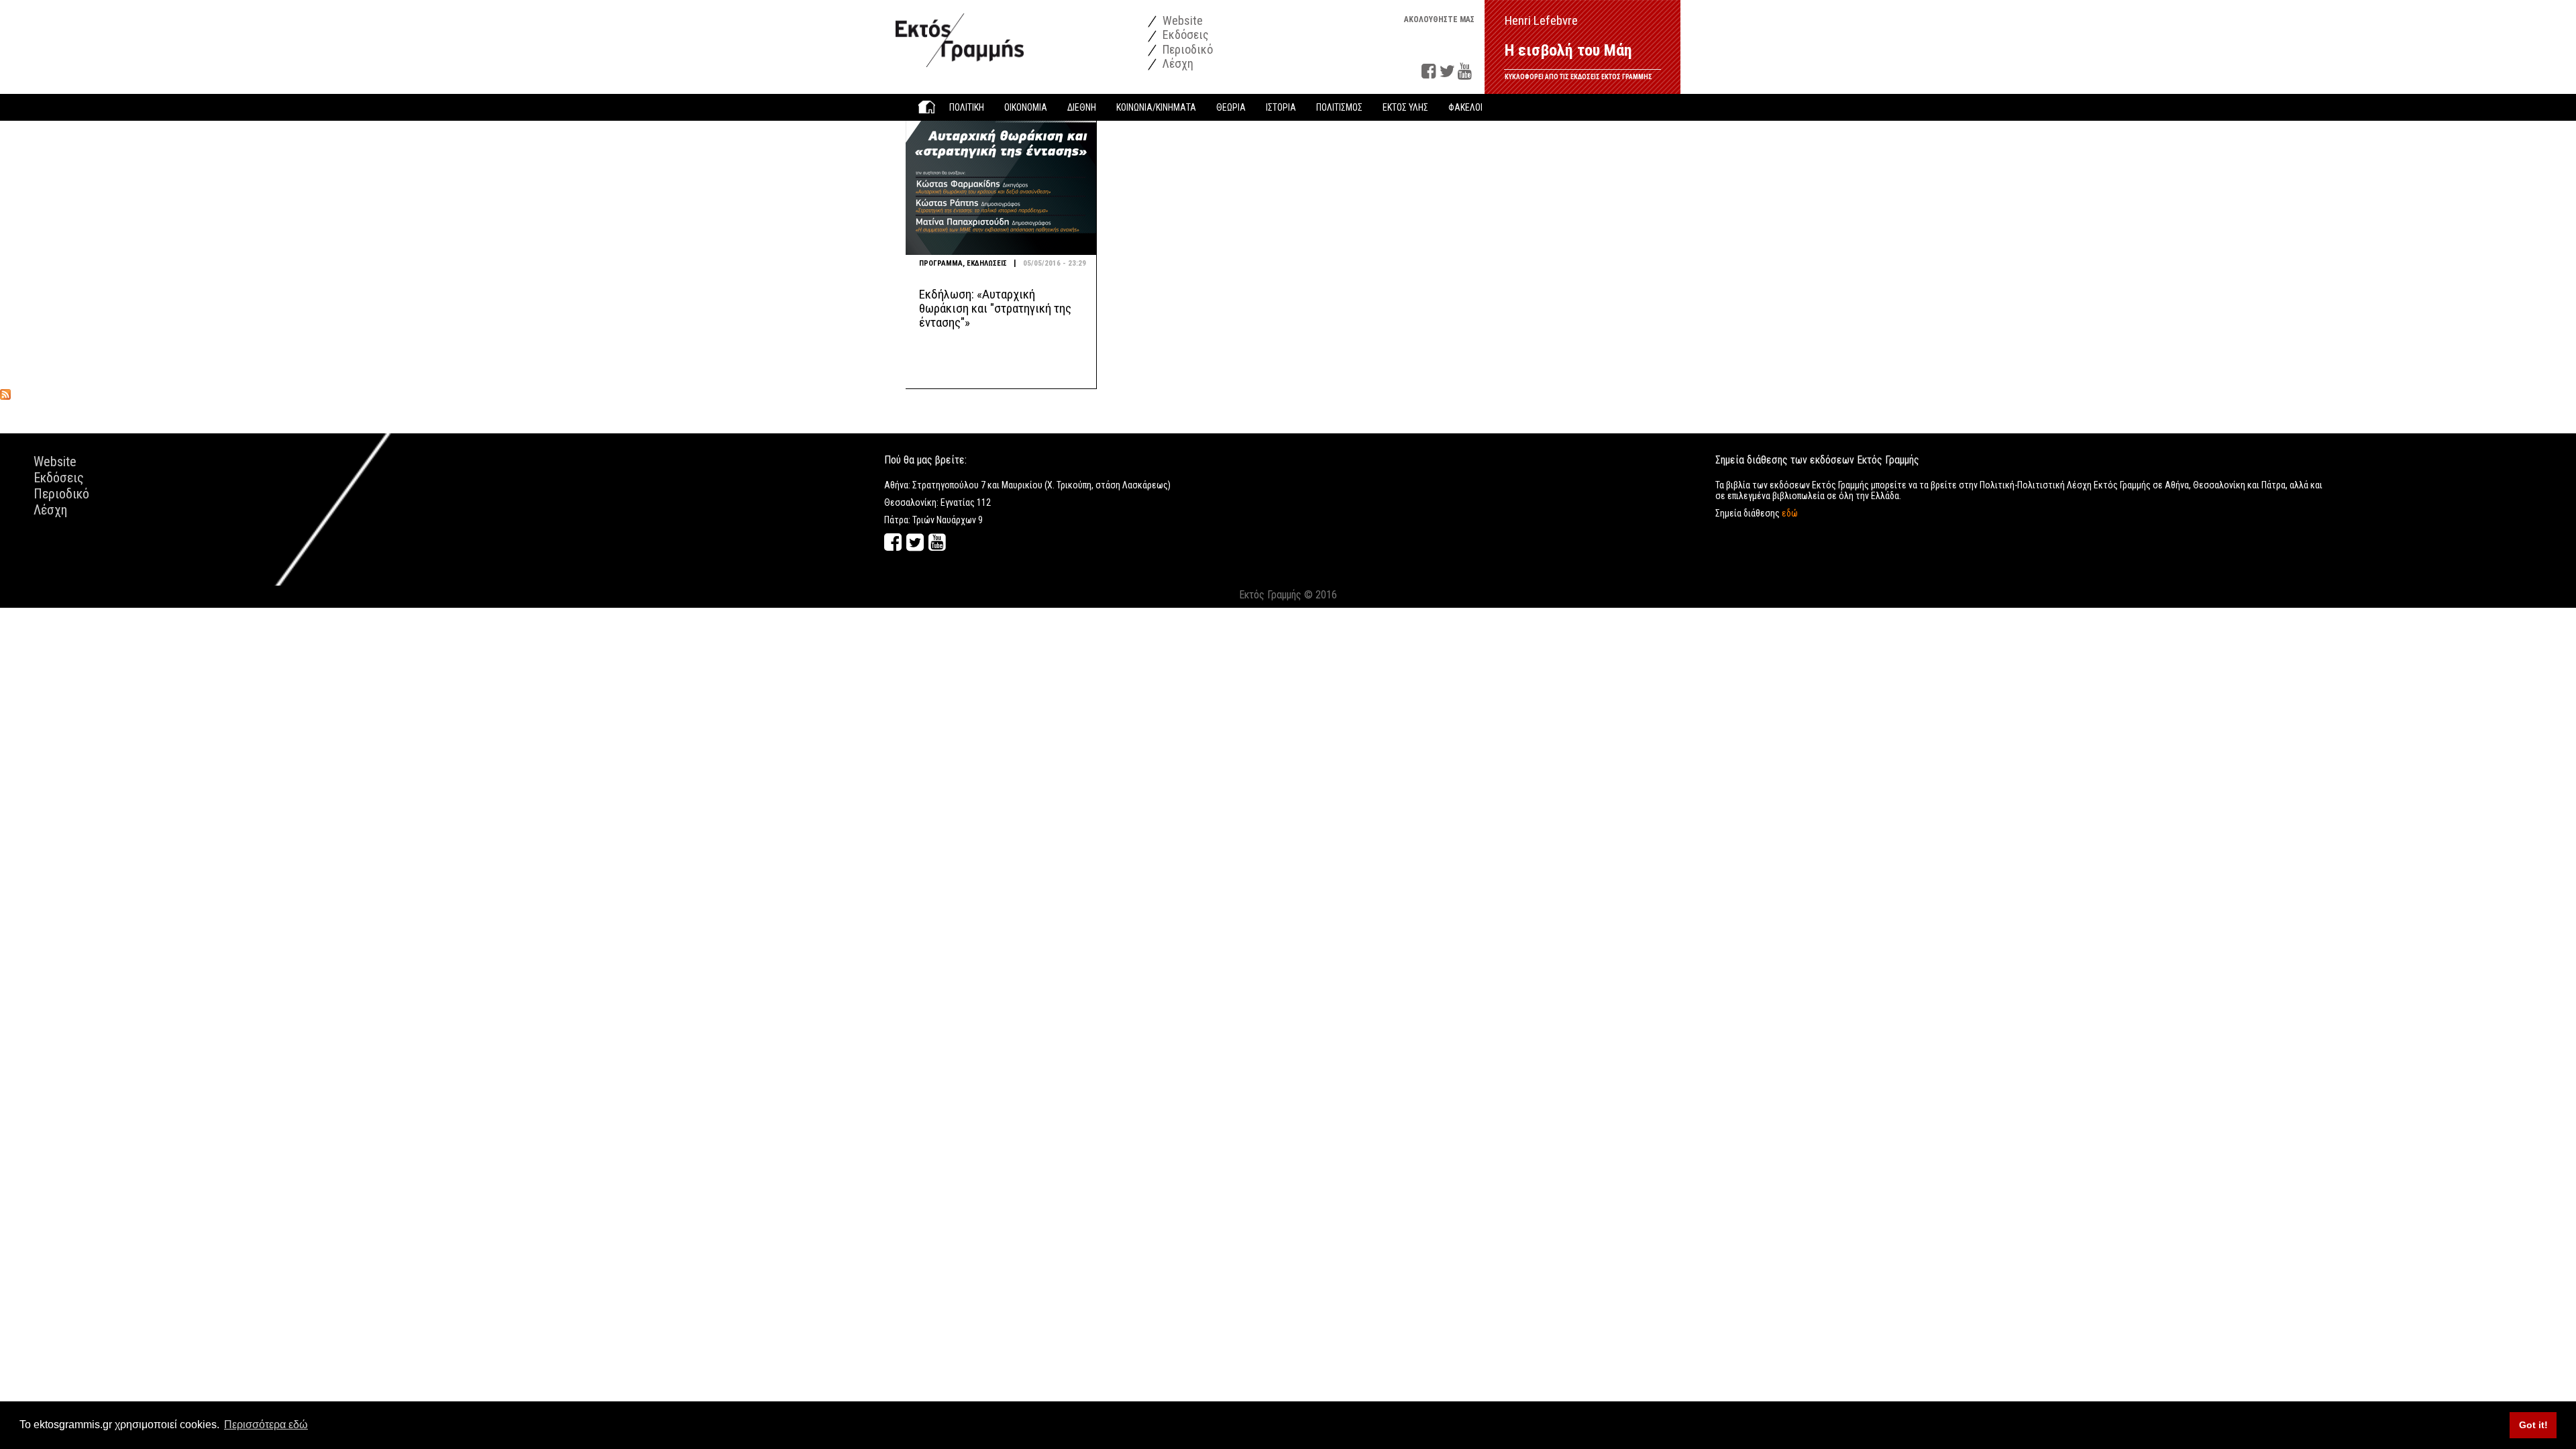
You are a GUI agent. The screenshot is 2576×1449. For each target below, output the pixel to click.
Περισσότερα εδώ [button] (266, 1425)
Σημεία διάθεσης (1757, 513)
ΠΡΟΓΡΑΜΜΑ (941, 263)
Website (1181, 20)
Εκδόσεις (1184, 35)
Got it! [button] (2533, 1425)
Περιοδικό (1186, 49)
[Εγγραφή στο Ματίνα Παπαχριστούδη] (5, 394)
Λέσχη (1177, 63)
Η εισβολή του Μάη (1568, 50)
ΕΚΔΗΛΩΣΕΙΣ (987, 263)
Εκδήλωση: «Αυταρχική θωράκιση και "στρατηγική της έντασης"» (995, 308)
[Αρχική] (960, 33)
